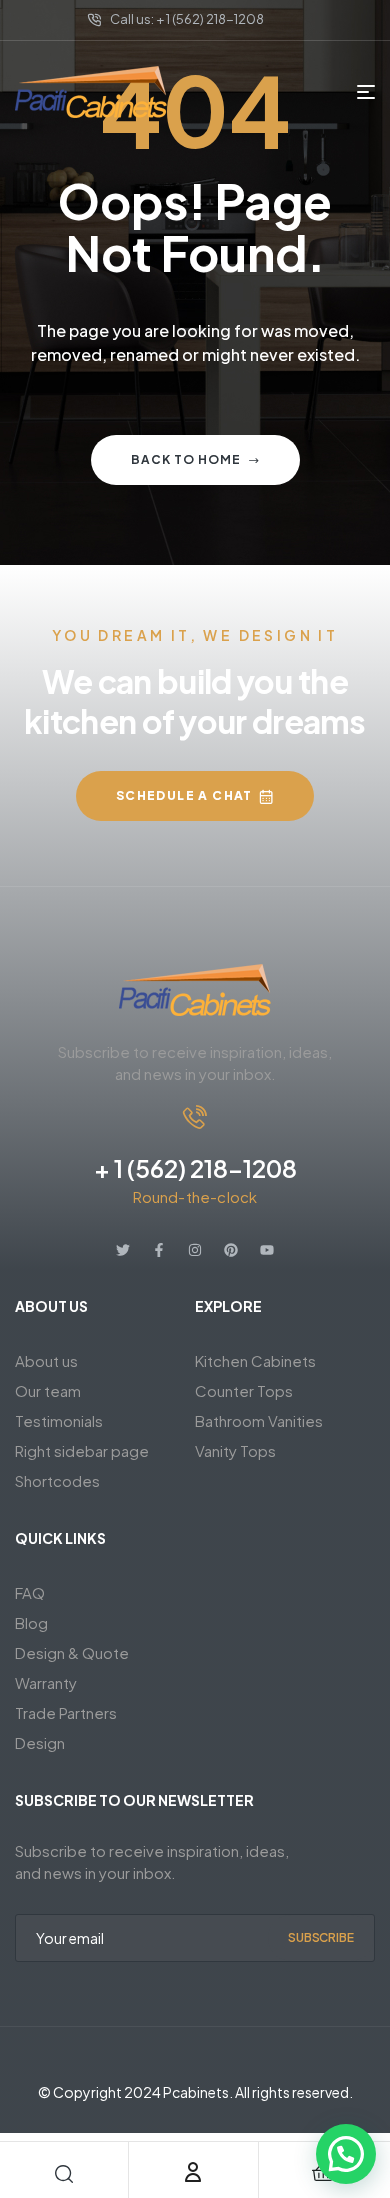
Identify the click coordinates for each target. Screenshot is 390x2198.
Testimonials (59, 1420)
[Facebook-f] (159, 1250)
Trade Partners (66, 1712)
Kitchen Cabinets (255, 1360)
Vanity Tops (235, 1450)
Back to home (186, 459)
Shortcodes (57, 1480)
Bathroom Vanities (259, 1420)
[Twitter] (123, 1250)
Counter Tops (244, 1390)
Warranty (46, 1682)
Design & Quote (72, 1652)
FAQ (30, 1592)
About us (46, 1360)
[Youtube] (267, 1250)
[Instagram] (195, 1250)
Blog (31, 1622)
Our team (48, 1390)
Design (40, 1742)
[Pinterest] (231, 1250)
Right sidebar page (82, 1450)
